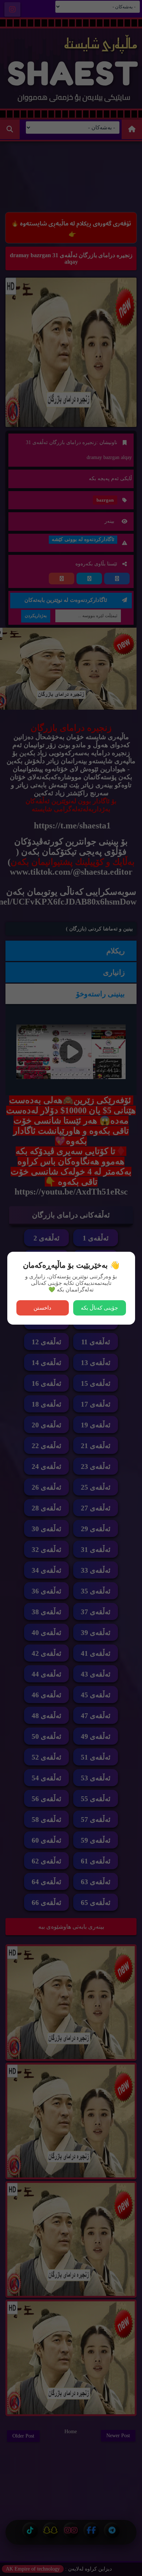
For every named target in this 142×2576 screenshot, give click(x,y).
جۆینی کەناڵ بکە (99, 1308)
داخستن (42, 1308)
